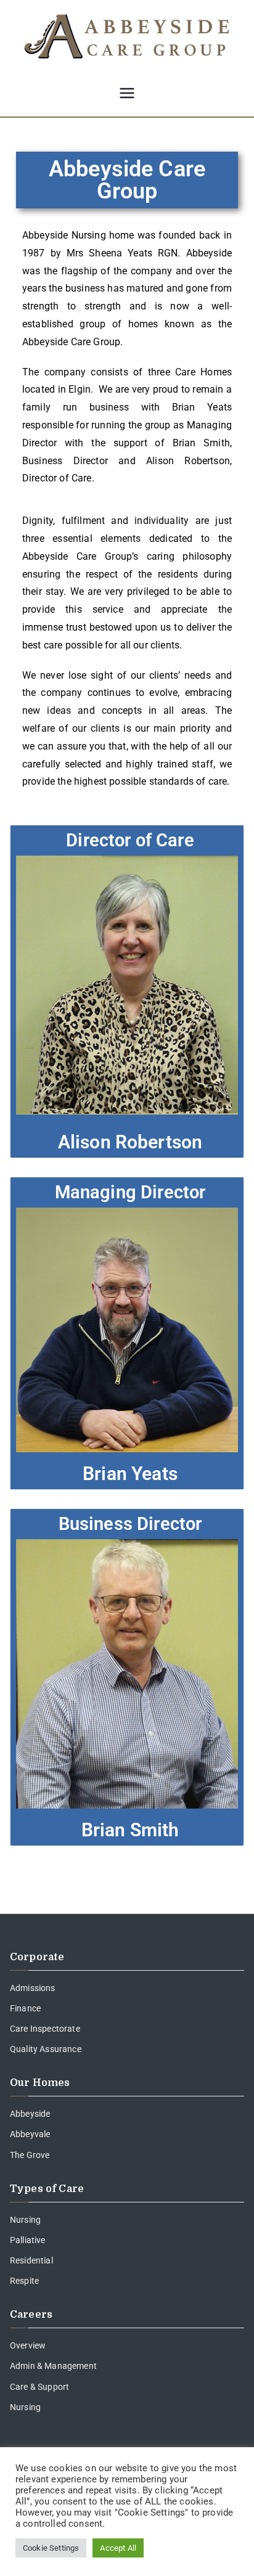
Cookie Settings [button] (51, 2548)
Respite (24, 2281)
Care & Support (39, 2387)
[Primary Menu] (127, 94)
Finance (25, 2008)
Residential (31, 2260)
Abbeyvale (30, 2134)
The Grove (30, 2155)
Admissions (33, 1988)
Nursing (25, 2220)
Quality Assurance (46, 2049)
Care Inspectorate (45, 2029)
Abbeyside (30, 2114)
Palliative (28, 2240)
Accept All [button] (118, 2548)
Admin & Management (53, 2366)
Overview (28, 2345)
